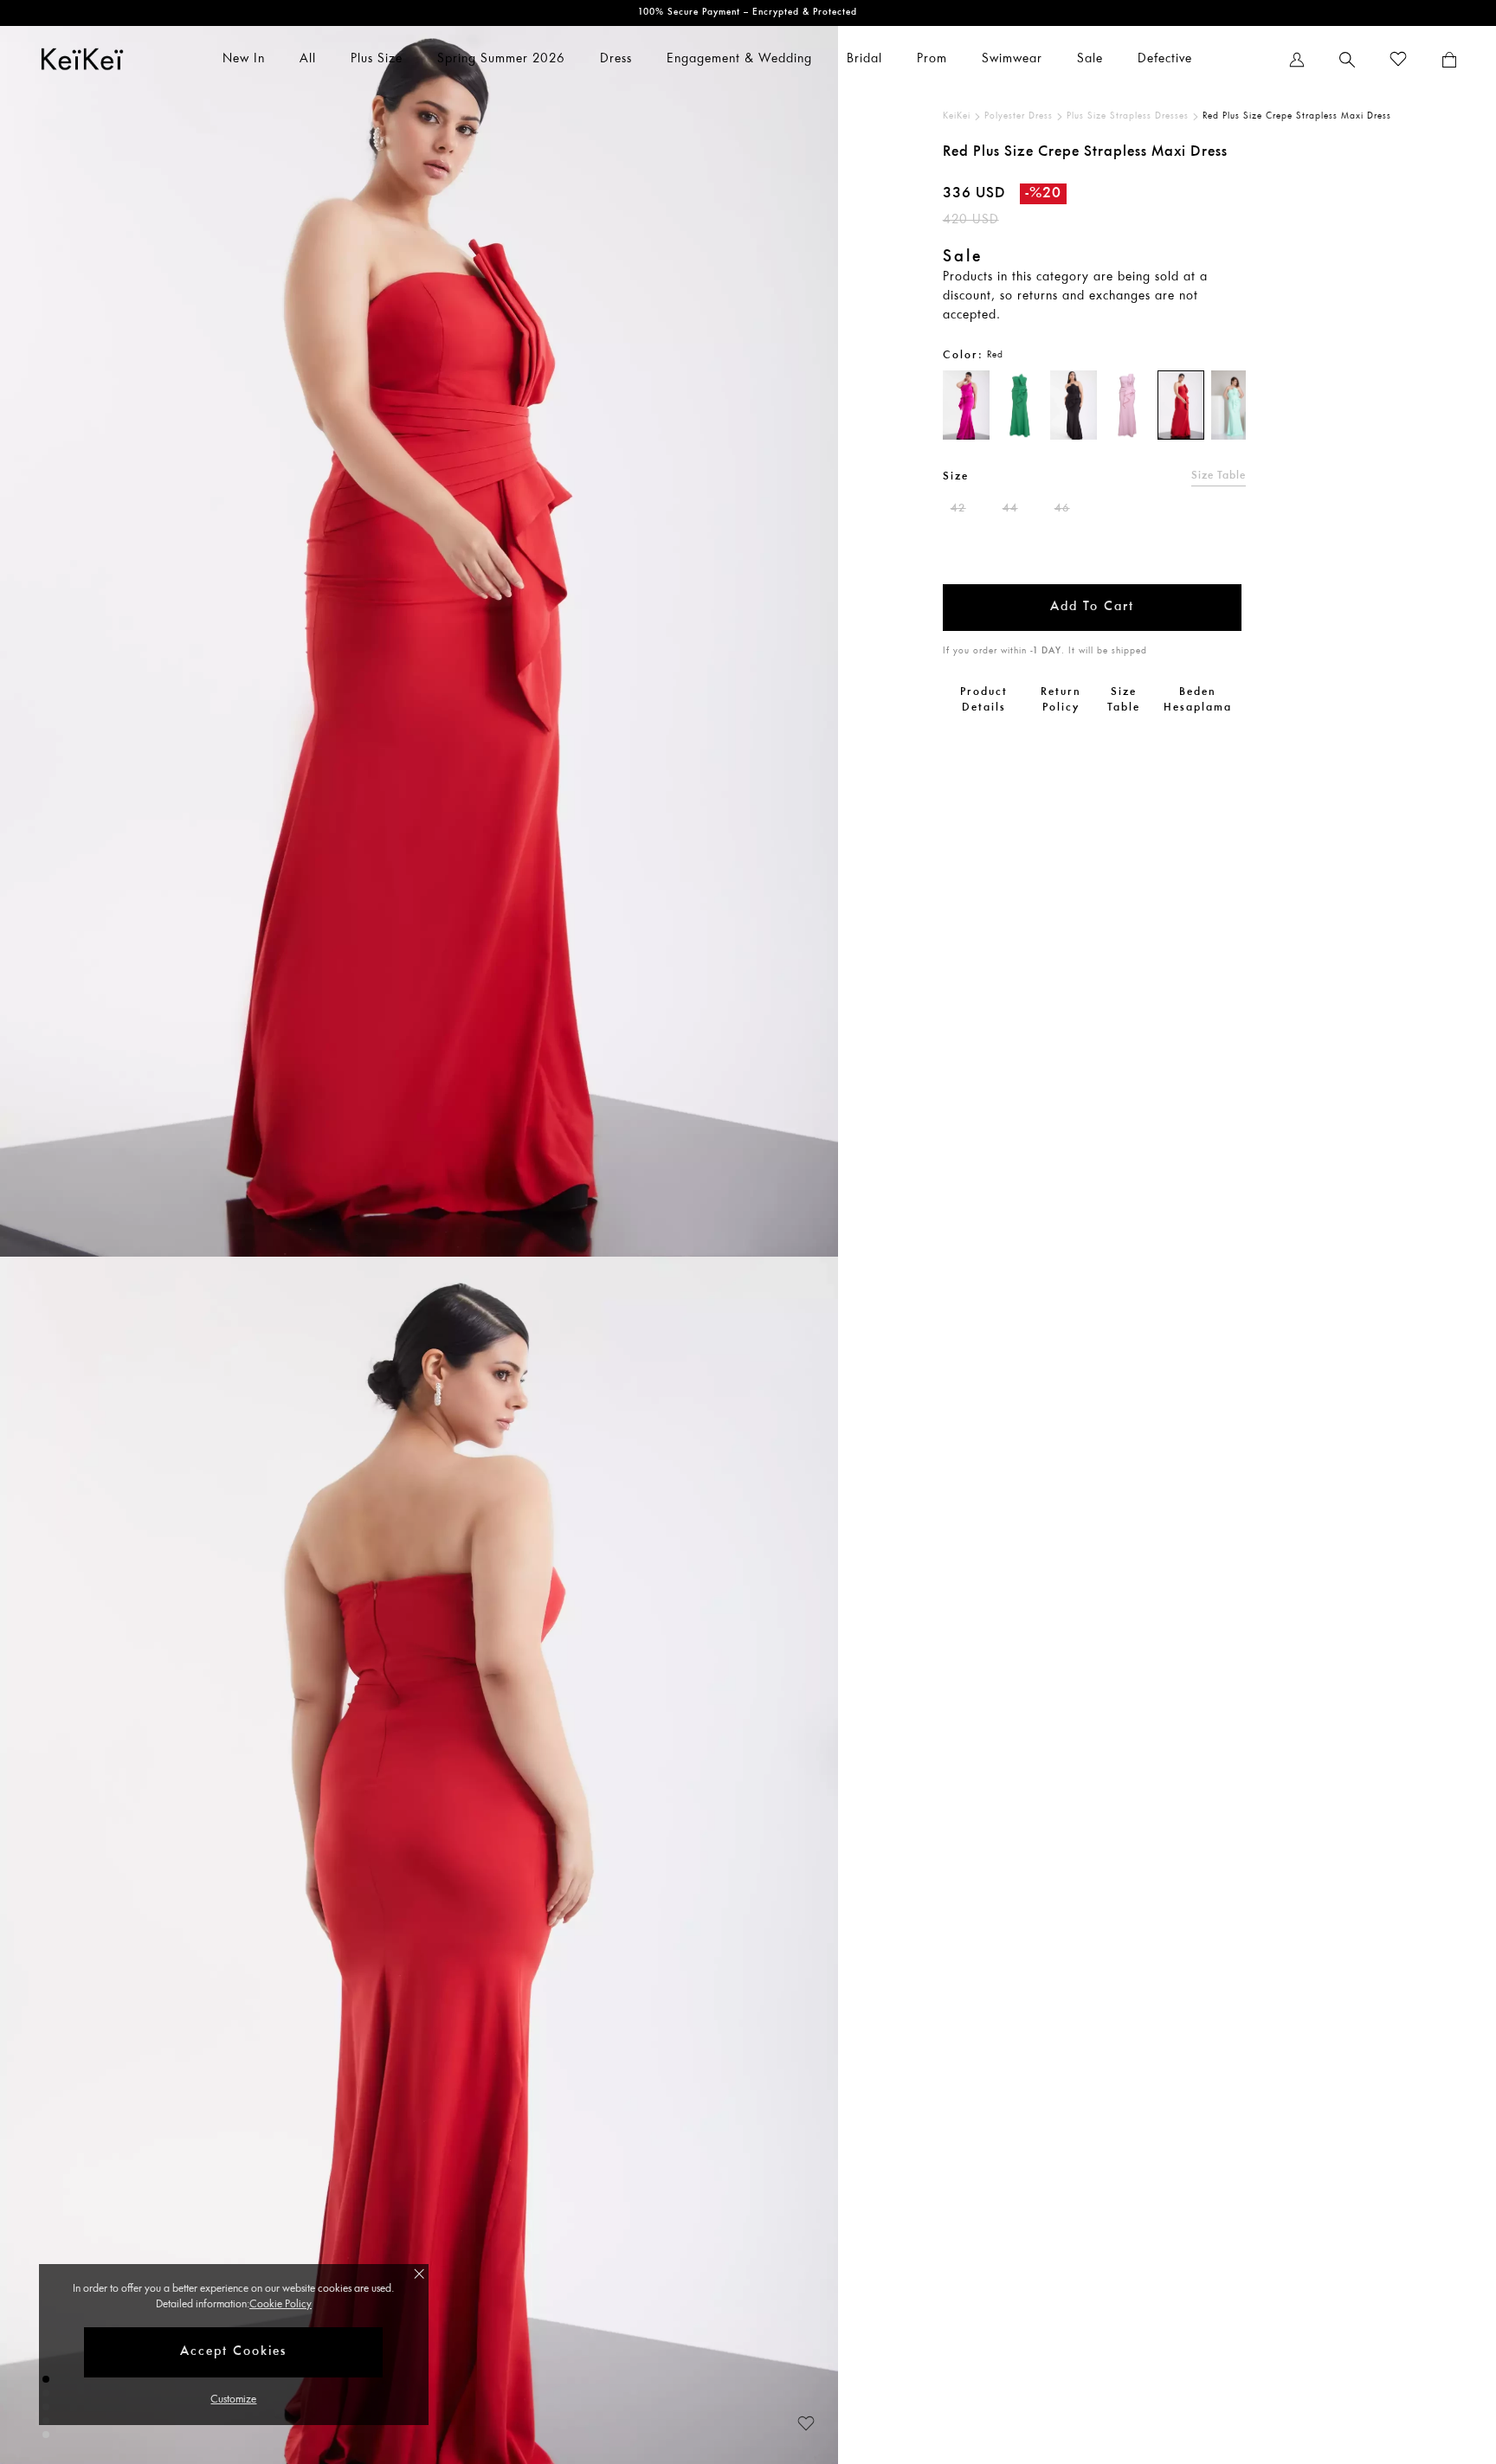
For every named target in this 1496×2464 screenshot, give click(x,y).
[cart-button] (1449, 60)
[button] (797, 2421)
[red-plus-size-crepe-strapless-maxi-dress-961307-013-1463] (1181, 405)
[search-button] (1347, 60)
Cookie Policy (280, 2304)
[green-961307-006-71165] (1020, 405)
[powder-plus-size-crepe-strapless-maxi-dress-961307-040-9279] (1127, 405)
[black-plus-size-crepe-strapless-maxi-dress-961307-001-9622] (1074, 405)
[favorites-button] (1398, 60)
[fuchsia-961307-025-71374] (966, 405)
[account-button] (1297, 60)
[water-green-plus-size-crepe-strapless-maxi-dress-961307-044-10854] (1235, 405)
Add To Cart (1092, 607)
